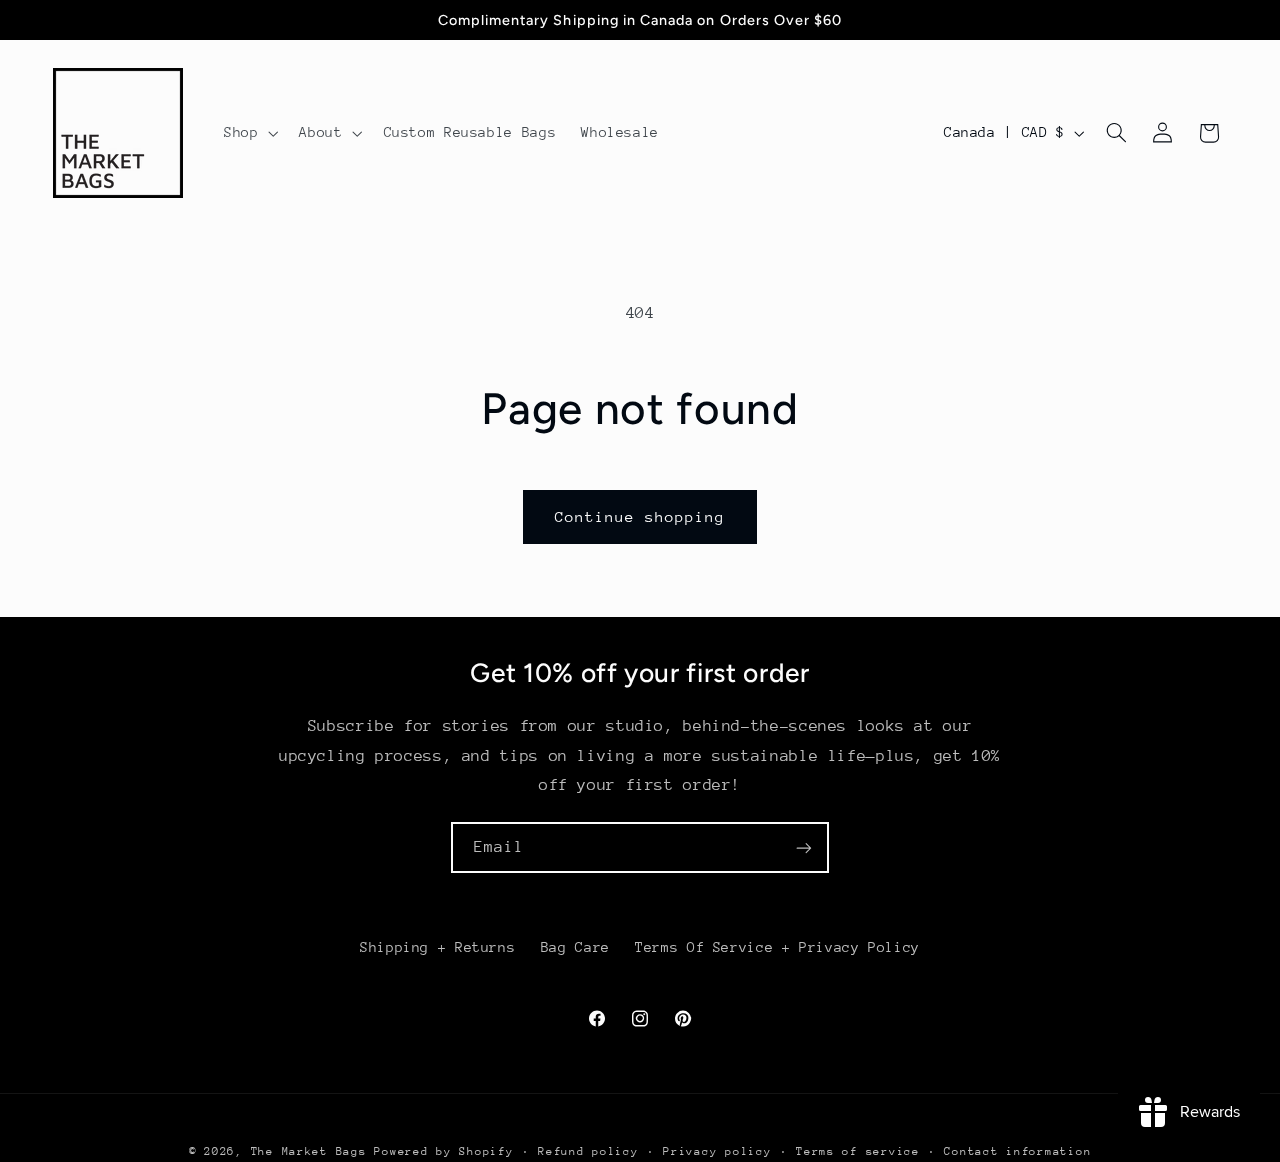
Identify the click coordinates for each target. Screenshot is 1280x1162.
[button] (248, 133)
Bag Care (575, 947)
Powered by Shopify (443, 1151)
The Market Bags (309, 1151)
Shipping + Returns (437, 947)
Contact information (1017, 1151)
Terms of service (858, 1151)
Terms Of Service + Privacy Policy (777, 947)
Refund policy (588, 1151)
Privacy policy (717, 1151)
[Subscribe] (804, 847)
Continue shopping (640, 516)
